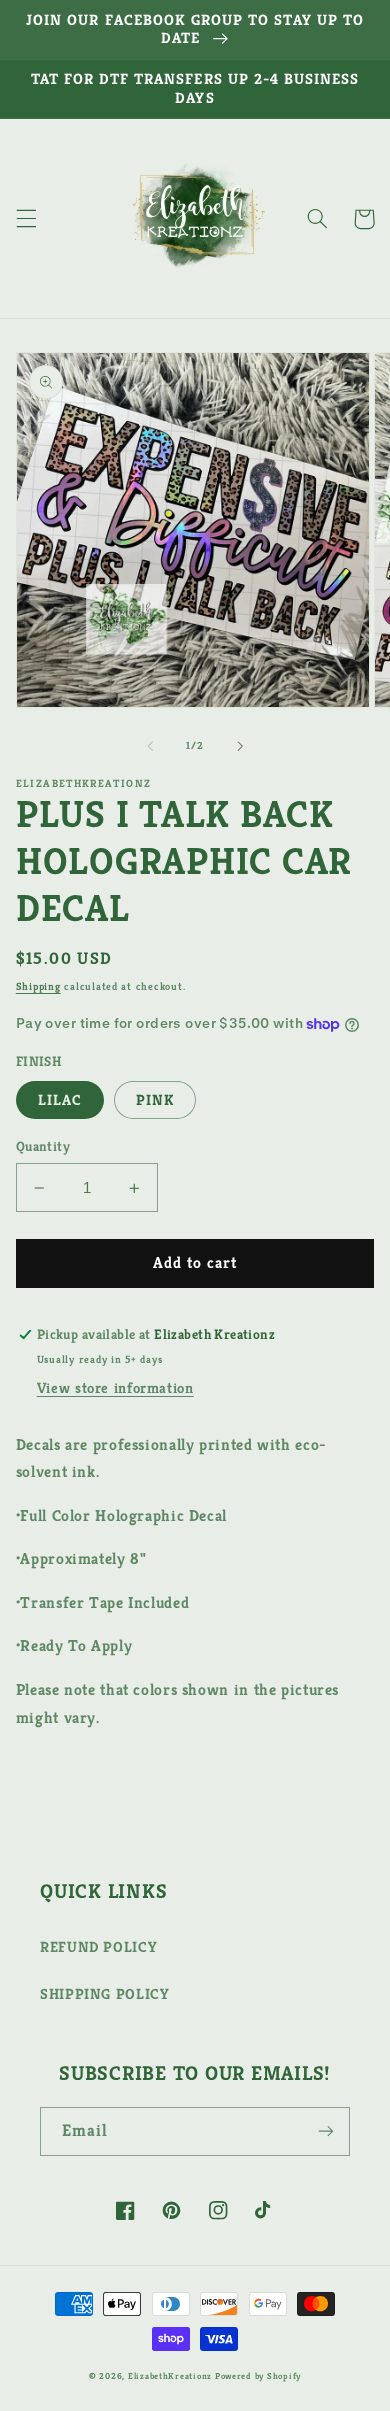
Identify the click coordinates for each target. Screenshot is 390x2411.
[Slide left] (150, 746)
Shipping (38, 986)
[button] (26, 219)
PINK (155, 1100)
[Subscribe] (326, 2131)
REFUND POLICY (98, 1947)
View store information (115, 1388)
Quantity (43, 1146)
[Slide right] (240, 746)
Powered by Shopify (258, 2376)
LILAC (60, 1100)
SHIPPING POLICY (104, 1994)
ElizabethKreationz (171, 2376)
